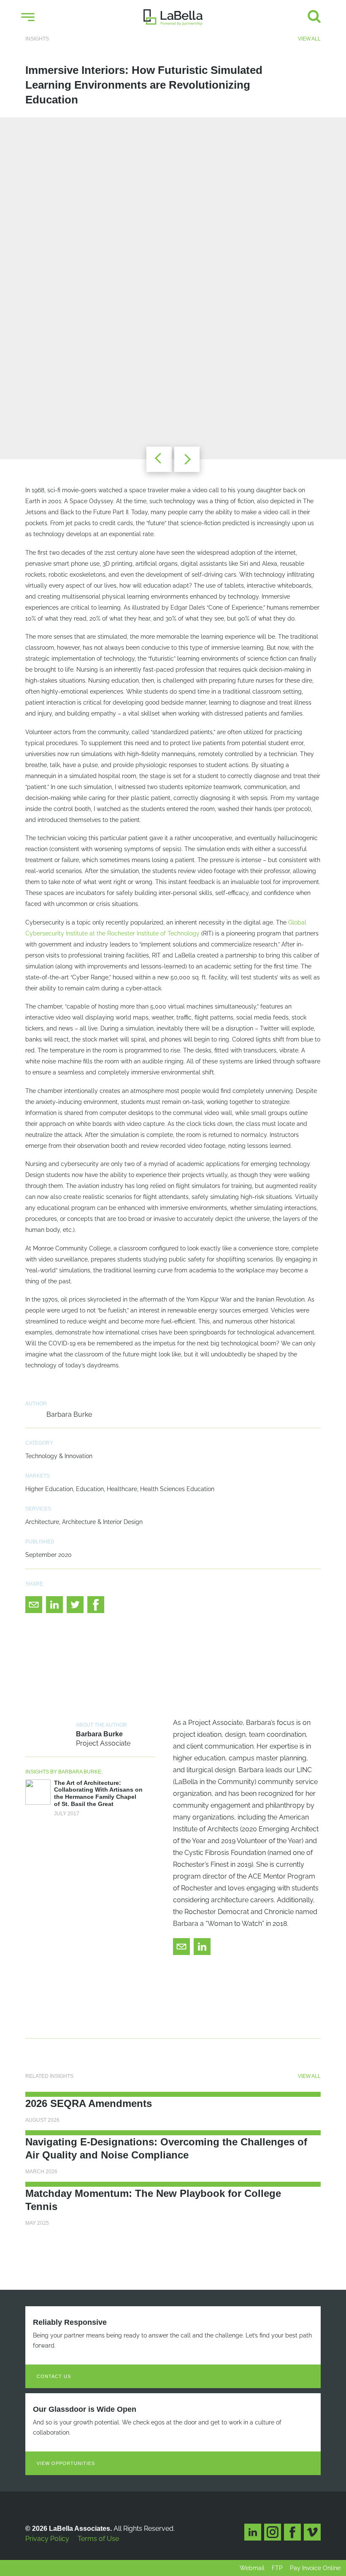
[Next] (187, 459)
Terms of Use (98, 2539)
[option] (173, 288)
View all (309, 39)
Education (90, 1489)
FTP (277, 2568)
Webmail (252, 2568)
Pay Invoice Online (315, 2568)
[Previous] (159, 459)
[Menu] (28, 17)
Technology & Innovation (59, 1456)
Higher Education (49, 1489)
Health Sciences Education (177, 1489)
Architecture (42, 1522)
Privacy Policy (47, 2539)
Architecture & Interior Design (102, 1522)
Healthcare (122, 1489)
